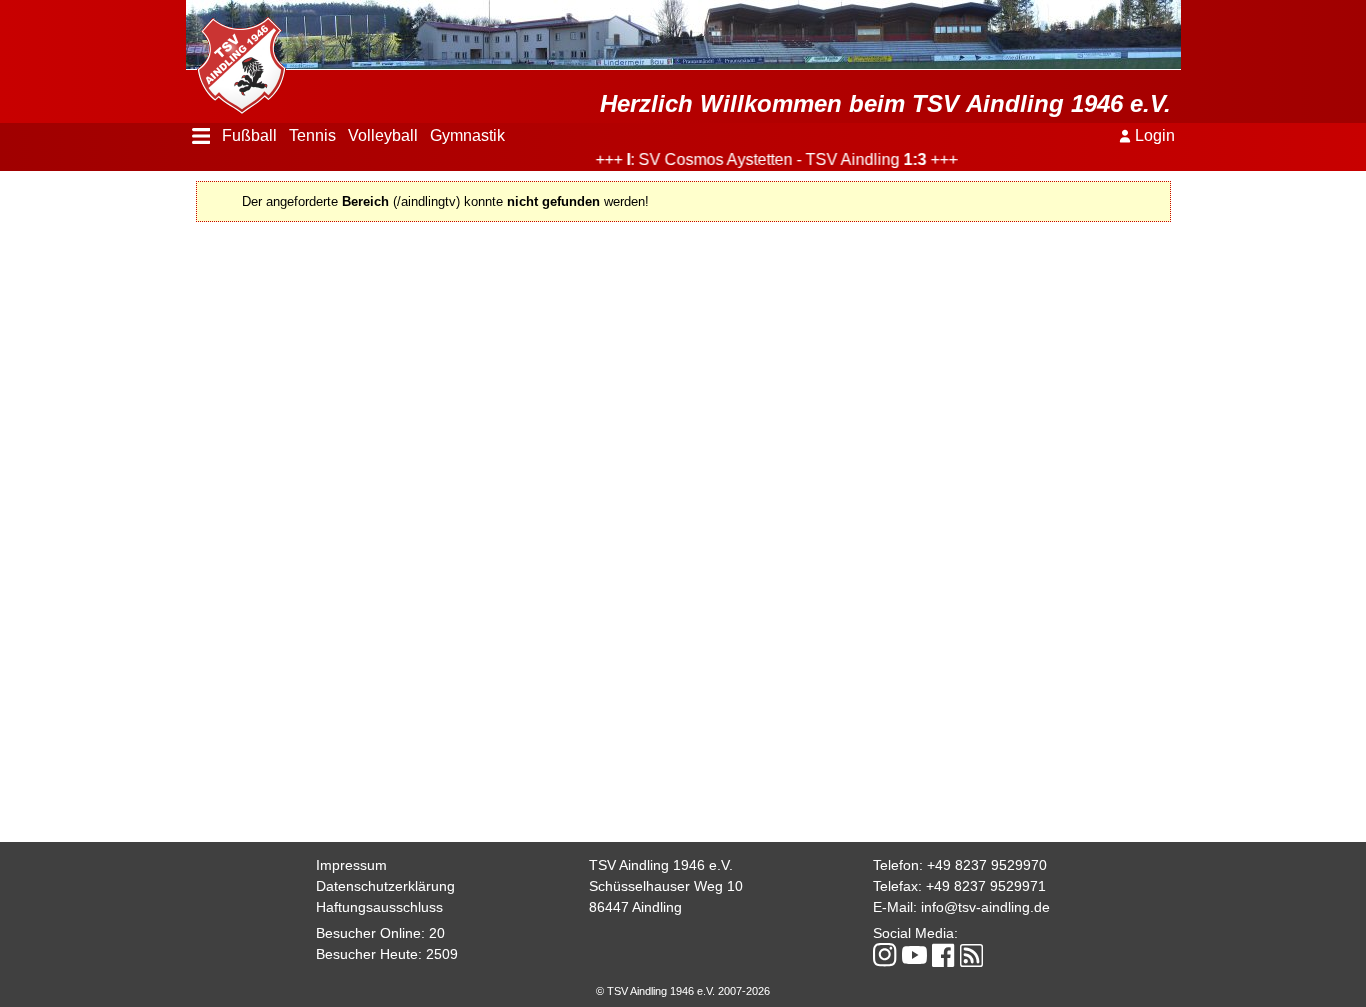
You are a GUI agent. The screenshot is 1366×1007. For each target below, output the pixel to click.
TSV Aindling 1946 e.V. (661, 865)
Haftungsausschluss (379, 907)
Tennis (312, 135)
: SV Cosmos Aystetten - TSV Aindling (763, 159)
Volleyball (383, 135)
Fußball (249, 135)
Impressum (351, 865)
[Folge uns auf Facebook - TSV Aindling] (943, 956)
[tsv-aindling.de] (236, 60)
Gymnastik (467, 135)
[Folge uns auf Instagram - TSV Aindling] (885, 956)
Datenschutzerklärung (385, 886)
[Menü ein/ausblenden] (201, 136)
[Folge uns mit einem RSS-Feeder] (971, 957)
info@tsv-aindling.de (985, 907)
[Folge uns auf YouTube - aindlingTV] (914, 956)
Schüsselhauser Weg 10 (666, 886)
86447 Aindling (635, 907)
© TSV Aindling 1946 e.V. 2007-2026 (683, 991)
